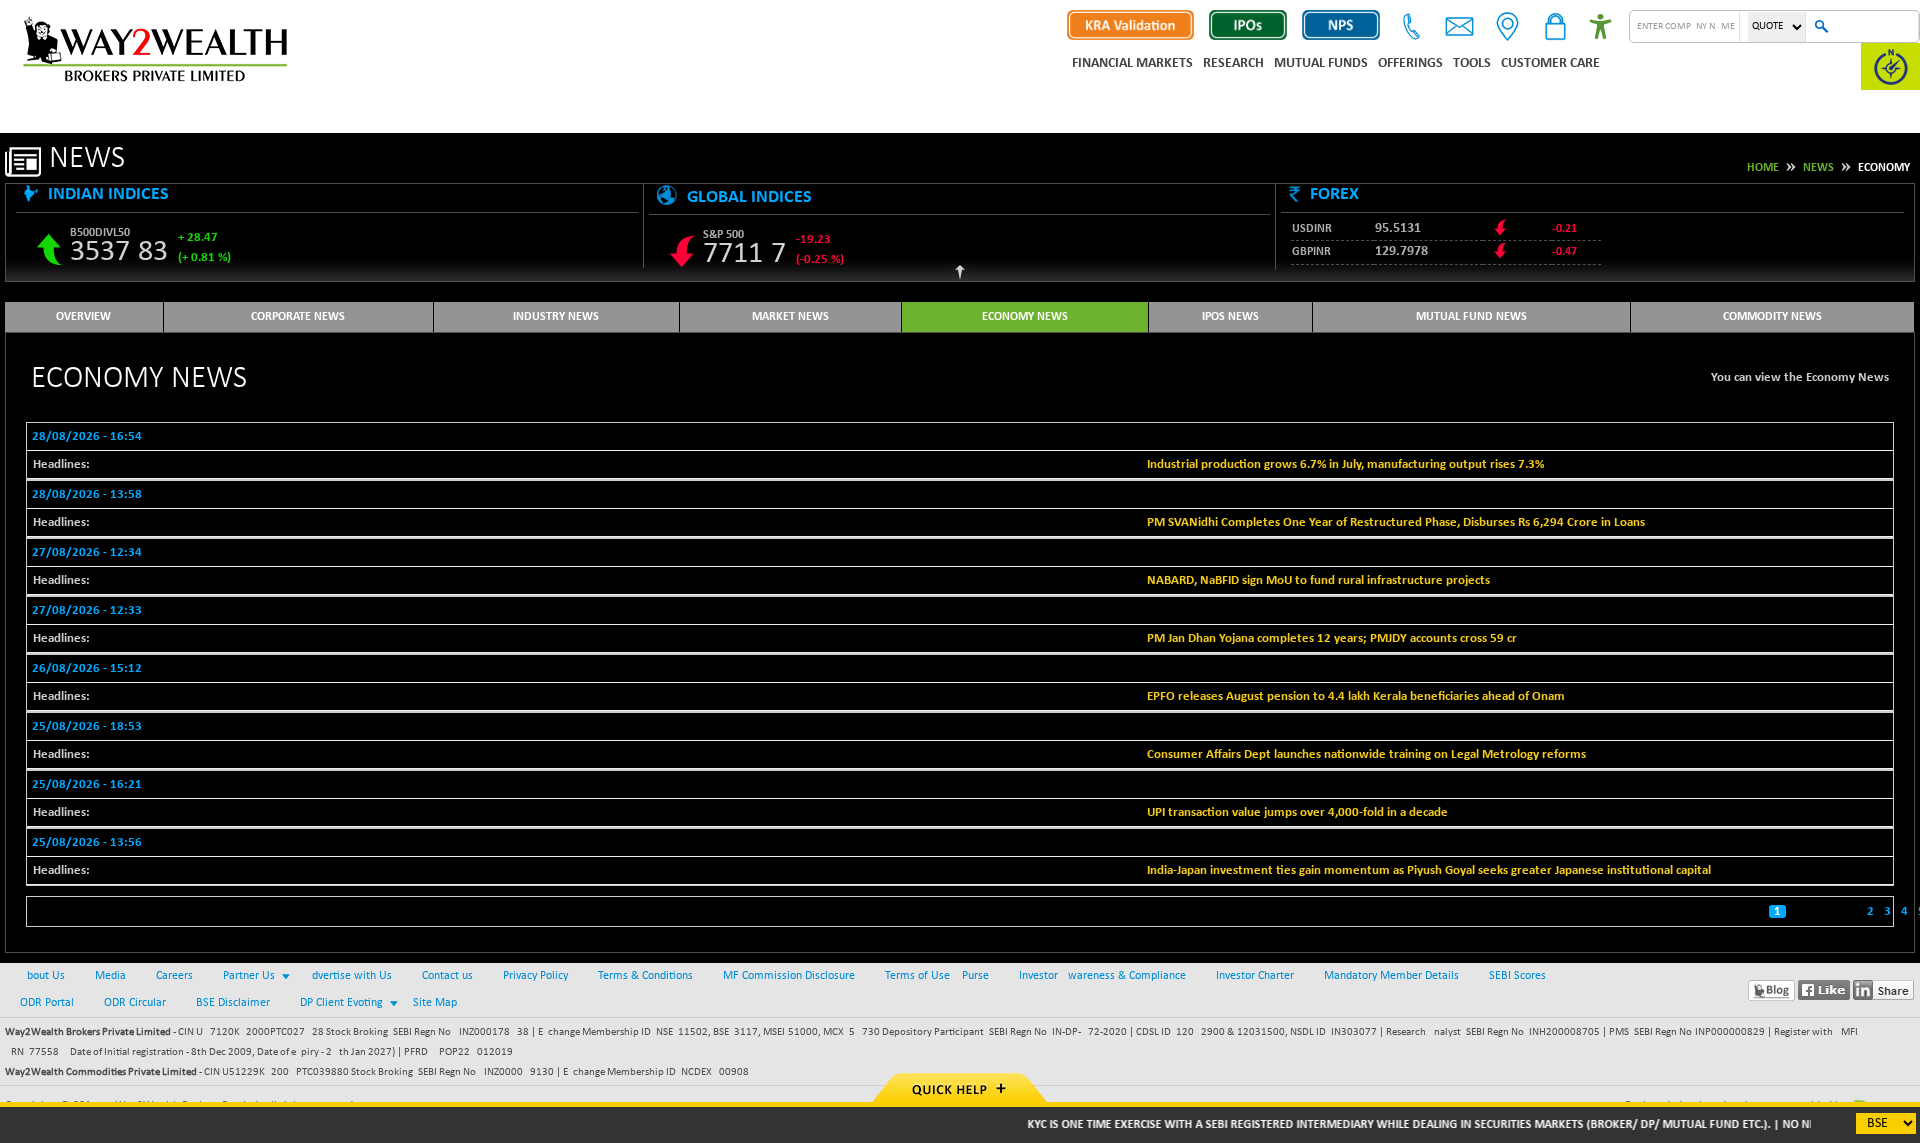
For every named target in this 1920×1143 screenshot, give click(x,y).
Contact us (447, 976)
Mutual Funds (1321, 63)
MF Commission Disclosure (789, 976)
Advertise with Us (348, 976)
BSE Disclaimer (233, 1003)
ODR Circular (135, 1003)
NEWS (1818, 168)
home (1763, 168)
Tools (1472, 63)
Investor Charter (1255, 976)
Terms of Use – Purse (937, 976)
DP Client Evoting (341, 1003)
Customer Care (1550, 63)
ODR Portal (47, 1003)
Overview (83, 317)
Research (1233, 63)
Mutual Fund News (1471, 317)
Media (110, 976)
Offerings (1410, 63)
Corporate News (298, 317)
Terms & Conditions (645, 976)
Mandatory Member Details (1391, 976)
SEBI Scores (1517, 976)
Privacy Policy (535, 976)
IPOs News (1230, 317)
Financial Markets (1132, 63)
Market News (790, 317)
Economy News (1025, 317)
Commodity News (1772, 317)
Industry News (556, 317)
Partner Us (249, 976)
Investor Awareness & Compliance (1102, 976)
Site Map (435, 1003)
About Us (42, 976)
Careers (174, 976)
